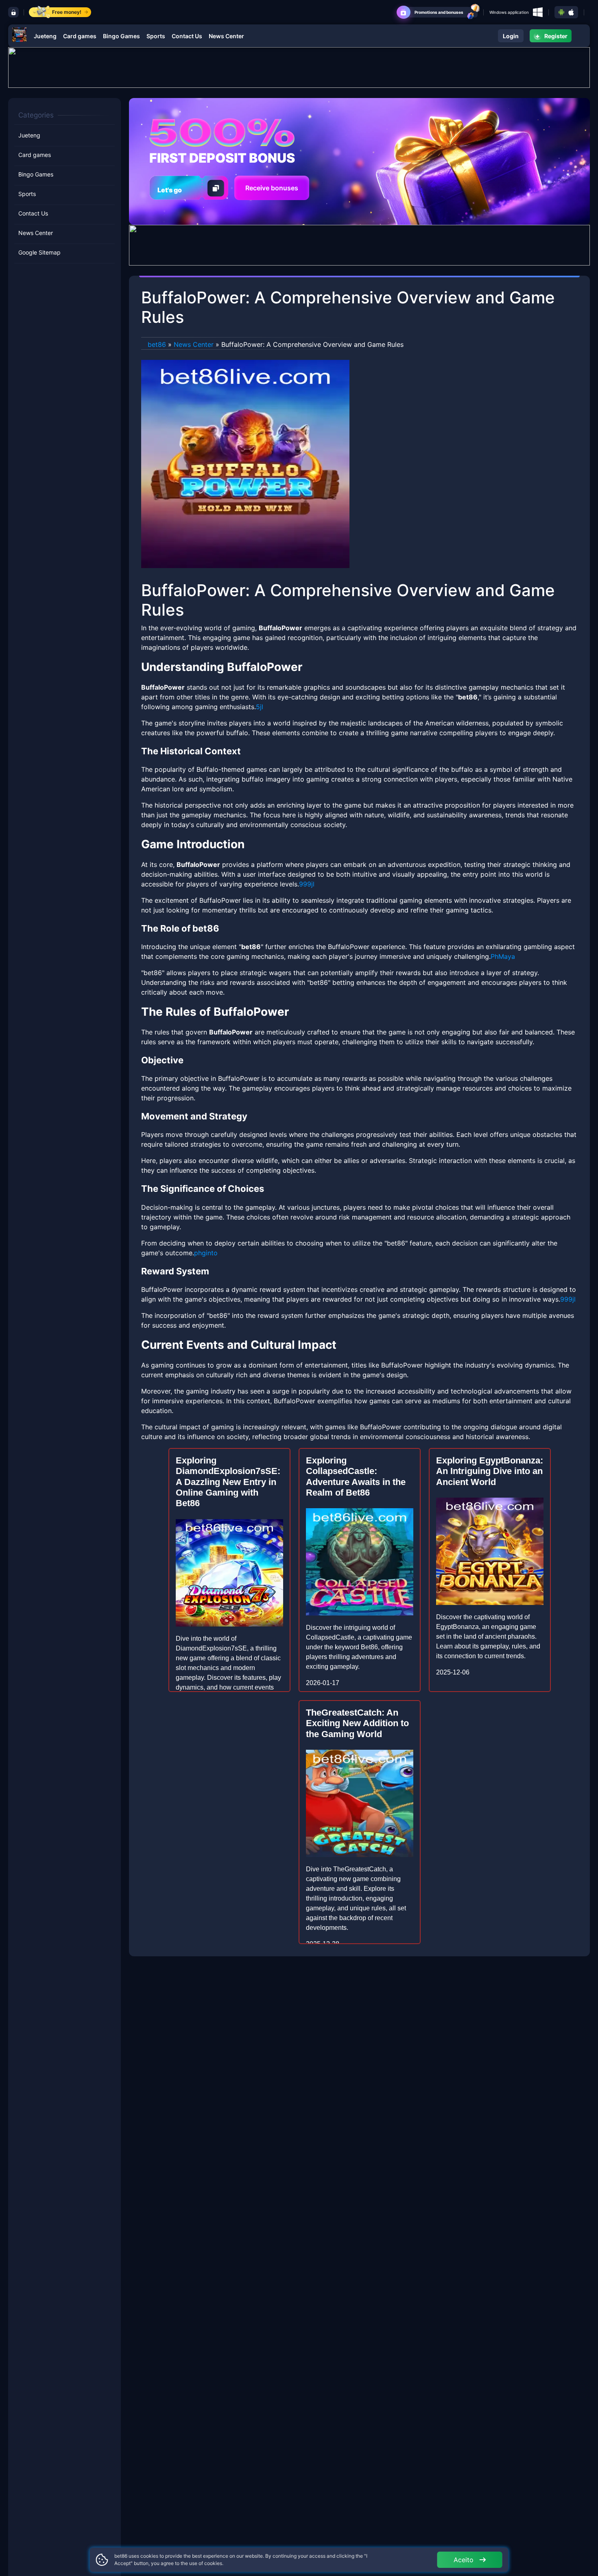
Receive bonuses (272, 188)
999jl (307, 884)
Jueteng (45, 36)
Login (511, 36)
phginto (206, 1253)
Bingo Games (121, 36)
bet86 (157, 344)
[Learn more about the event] (299, 67)
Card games (80, 36)
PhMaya (503, 956)
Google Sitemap (39, 253)
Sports (156, 36)
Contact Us (187, 36)
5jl (260, 707)
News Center (226, 36)
